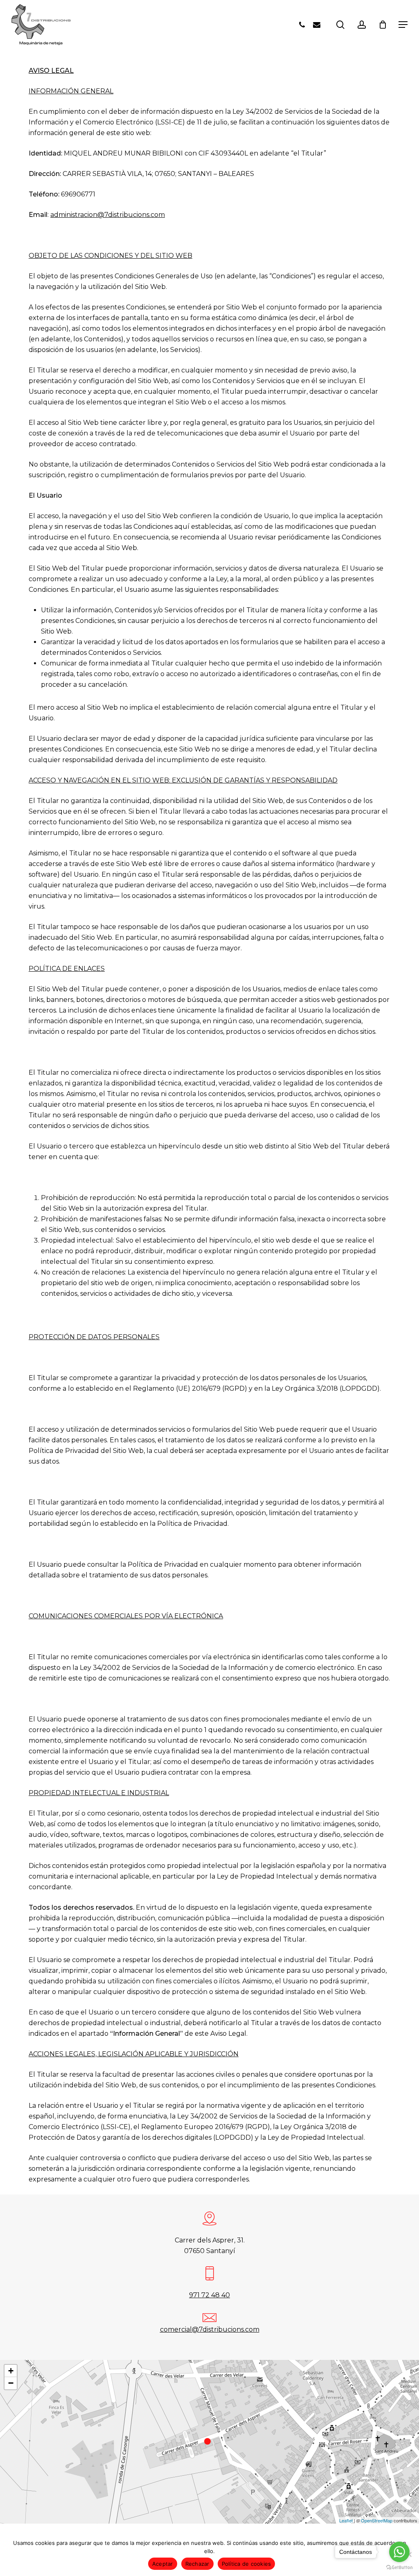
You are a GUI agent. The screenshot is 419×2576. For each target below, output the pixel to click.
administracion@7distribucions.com (108, 215)
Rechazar (197, 2564)
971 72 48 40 (209, 2295)
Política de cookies (247, 2564)
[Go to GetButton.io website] (399, 2568)
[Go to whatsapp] (399, 2552)
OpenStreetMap (377, 2520)
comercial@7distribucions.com (210, 2329)
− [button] (11, 2383)
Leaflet (346, 2520)
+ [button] (11, 2371)
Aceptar (163, 2564)
